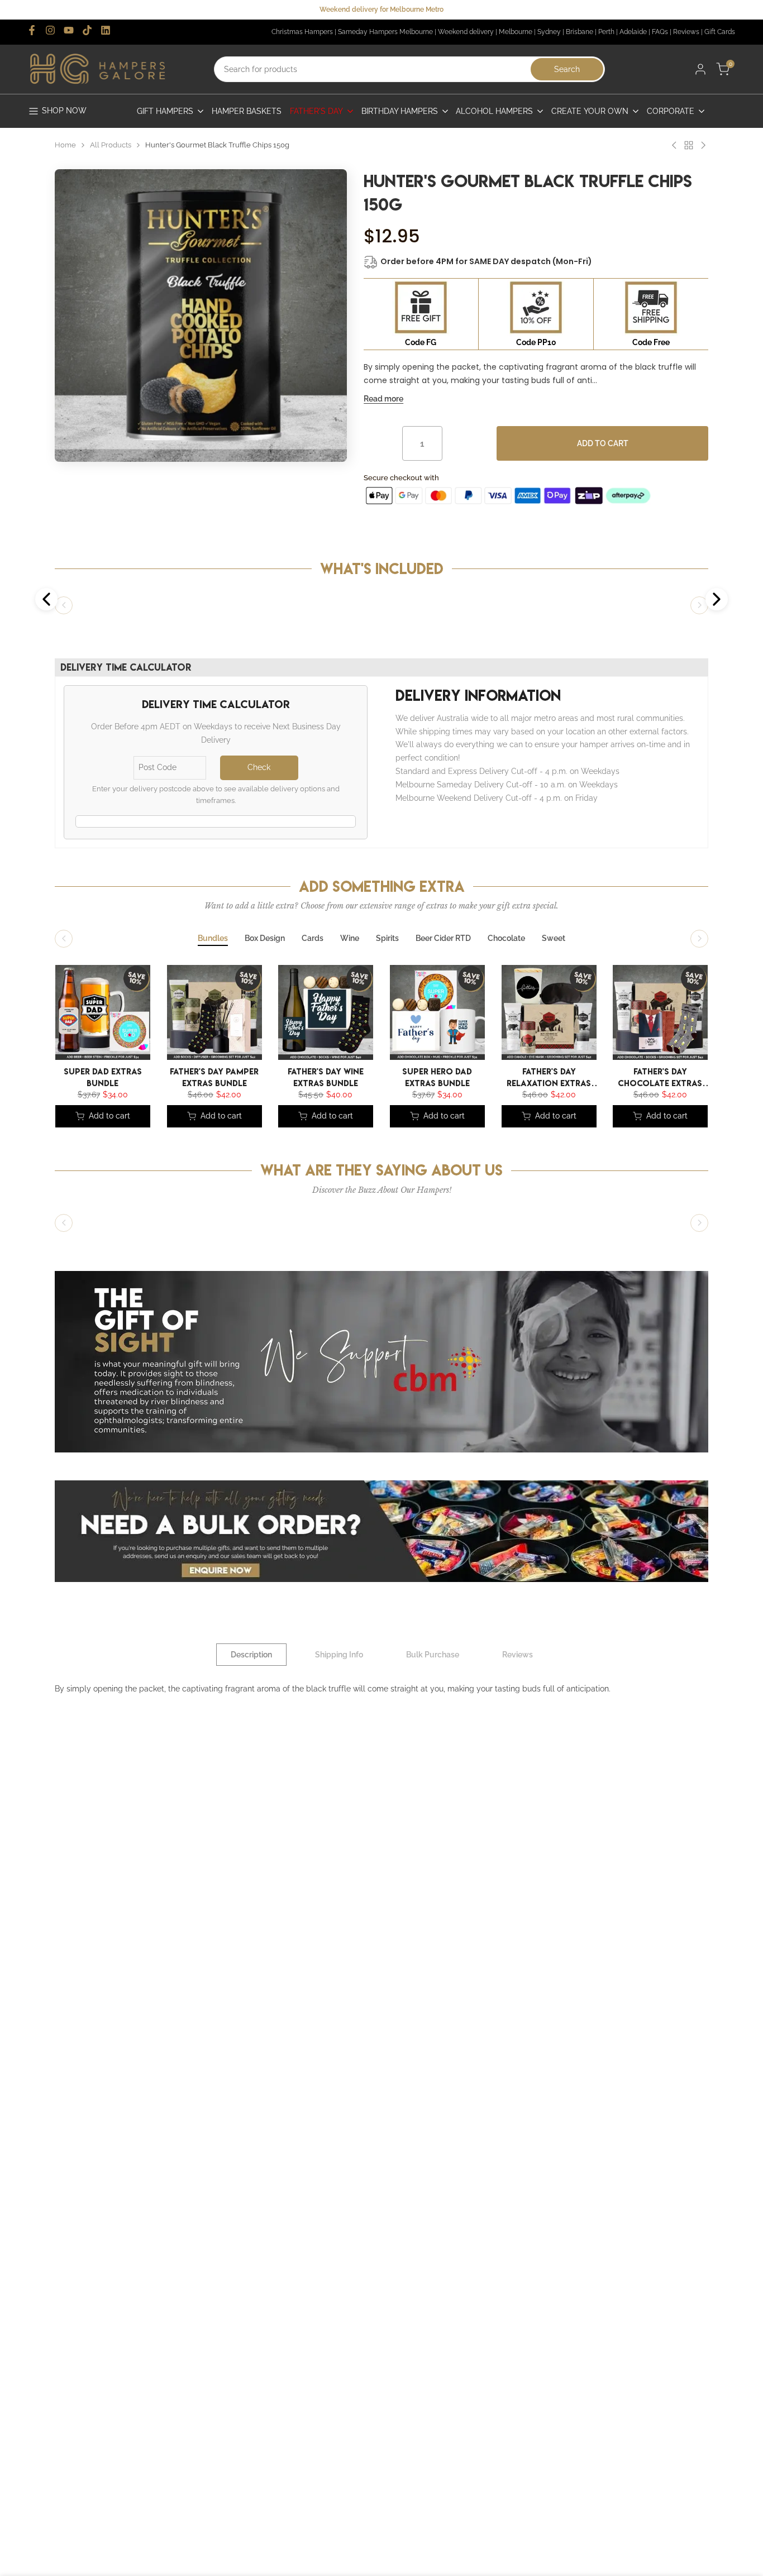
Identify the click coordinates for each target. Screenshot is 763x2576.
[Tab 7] (506, 939)
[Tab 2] (265, 939)
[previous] (60, 1015)
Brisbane (580, 32)
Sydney (549, 32)
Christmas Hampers (302, 32)
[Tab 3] (313, 939)
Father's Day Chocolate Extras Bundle (661, 1076)
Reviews (686, 32)
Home (65, 145)
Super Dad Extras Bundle (103, 1076)
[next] (692, 1015)
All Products (111, 145)
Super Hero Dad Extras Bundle (437, 1076)
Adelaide (633, 32)
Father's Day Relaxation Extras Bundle (549, 1076)
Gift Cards (720, 32)
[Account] (700, 69)
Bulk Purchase (433, 1655)
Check (259, 767)
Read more (383, 399)
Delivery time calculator (126, 667)
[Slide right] (699, 605)
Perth (606, 32)
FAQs (660, 32)
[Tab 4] (350, 939)
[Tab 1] (213, 939)
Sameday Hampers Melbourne (385, 32)
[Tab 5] (387, 939)
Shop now (64, 111)
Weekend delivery (466, 32)
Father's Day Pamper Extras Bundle (214, 1076)
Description (251, 1655)
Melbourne (516, 32)
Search (567, 69)
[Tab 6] (443, 939)
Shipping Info (339, 1655)
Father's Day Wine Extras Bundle (326, 1076)
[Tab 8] (554, 939)
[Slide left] (64, 605)
